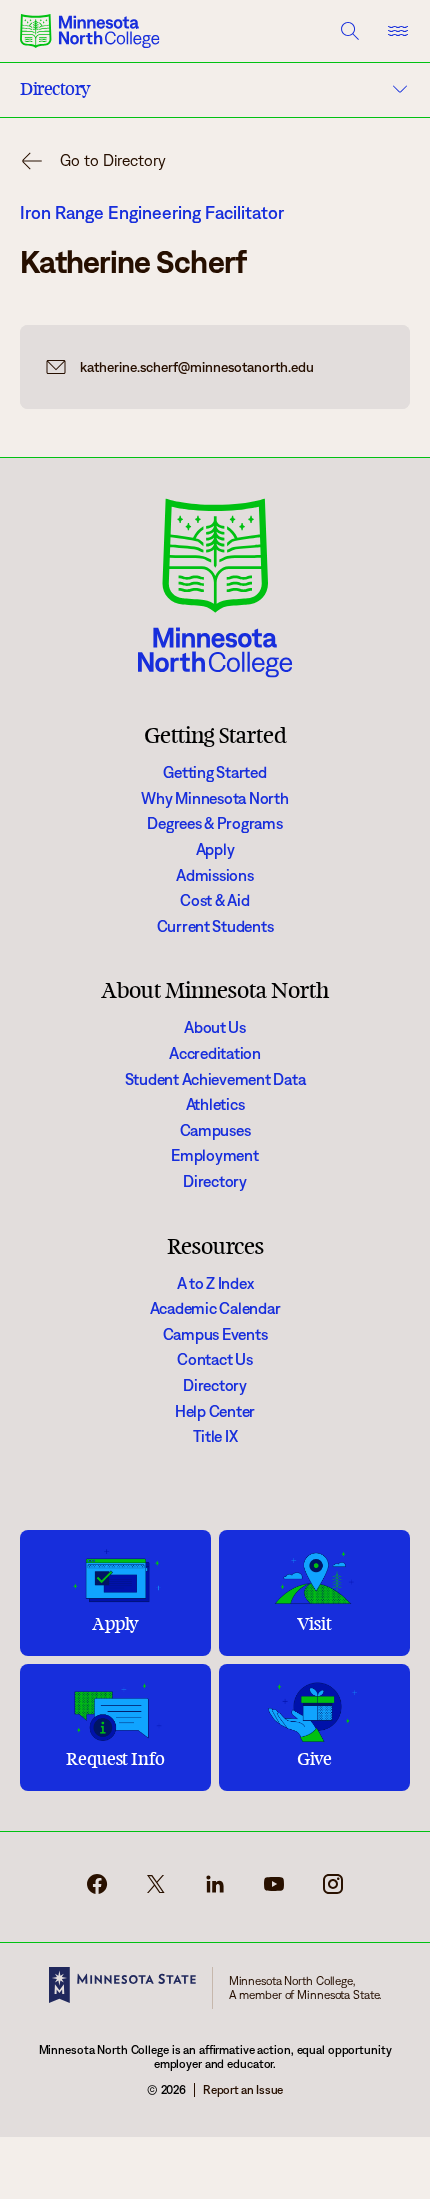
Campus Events (215, 1334)
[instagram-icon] (333, 1891)
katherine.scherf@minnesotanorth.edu (197, 367)
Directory (215, 1181)
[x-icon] (156, 1891)
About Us (215, 1027)
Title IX (215, 1436)
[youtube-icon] (274, 1891)
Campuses (215, 1130)
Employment (214, 1155)
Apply (215, 849)
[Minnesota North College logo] (90, 31)
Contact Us (214, 1359)
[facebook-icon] (97, 1891)
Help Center (215, 1411)
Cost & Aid (214, 900)
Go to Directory (113, 160)
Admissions (214, 875)
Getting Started (214, 772)
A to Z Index (215, 1283)
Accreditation (215, 1053)
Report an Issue (243, 2089)
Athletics (215, 1104)
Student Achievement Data (215, 1079)
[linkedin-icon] (215, 1891)
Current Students (215, 926)
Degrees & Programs (214, 823)
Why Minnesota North (214, 798)
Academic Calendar (215, 1308)
